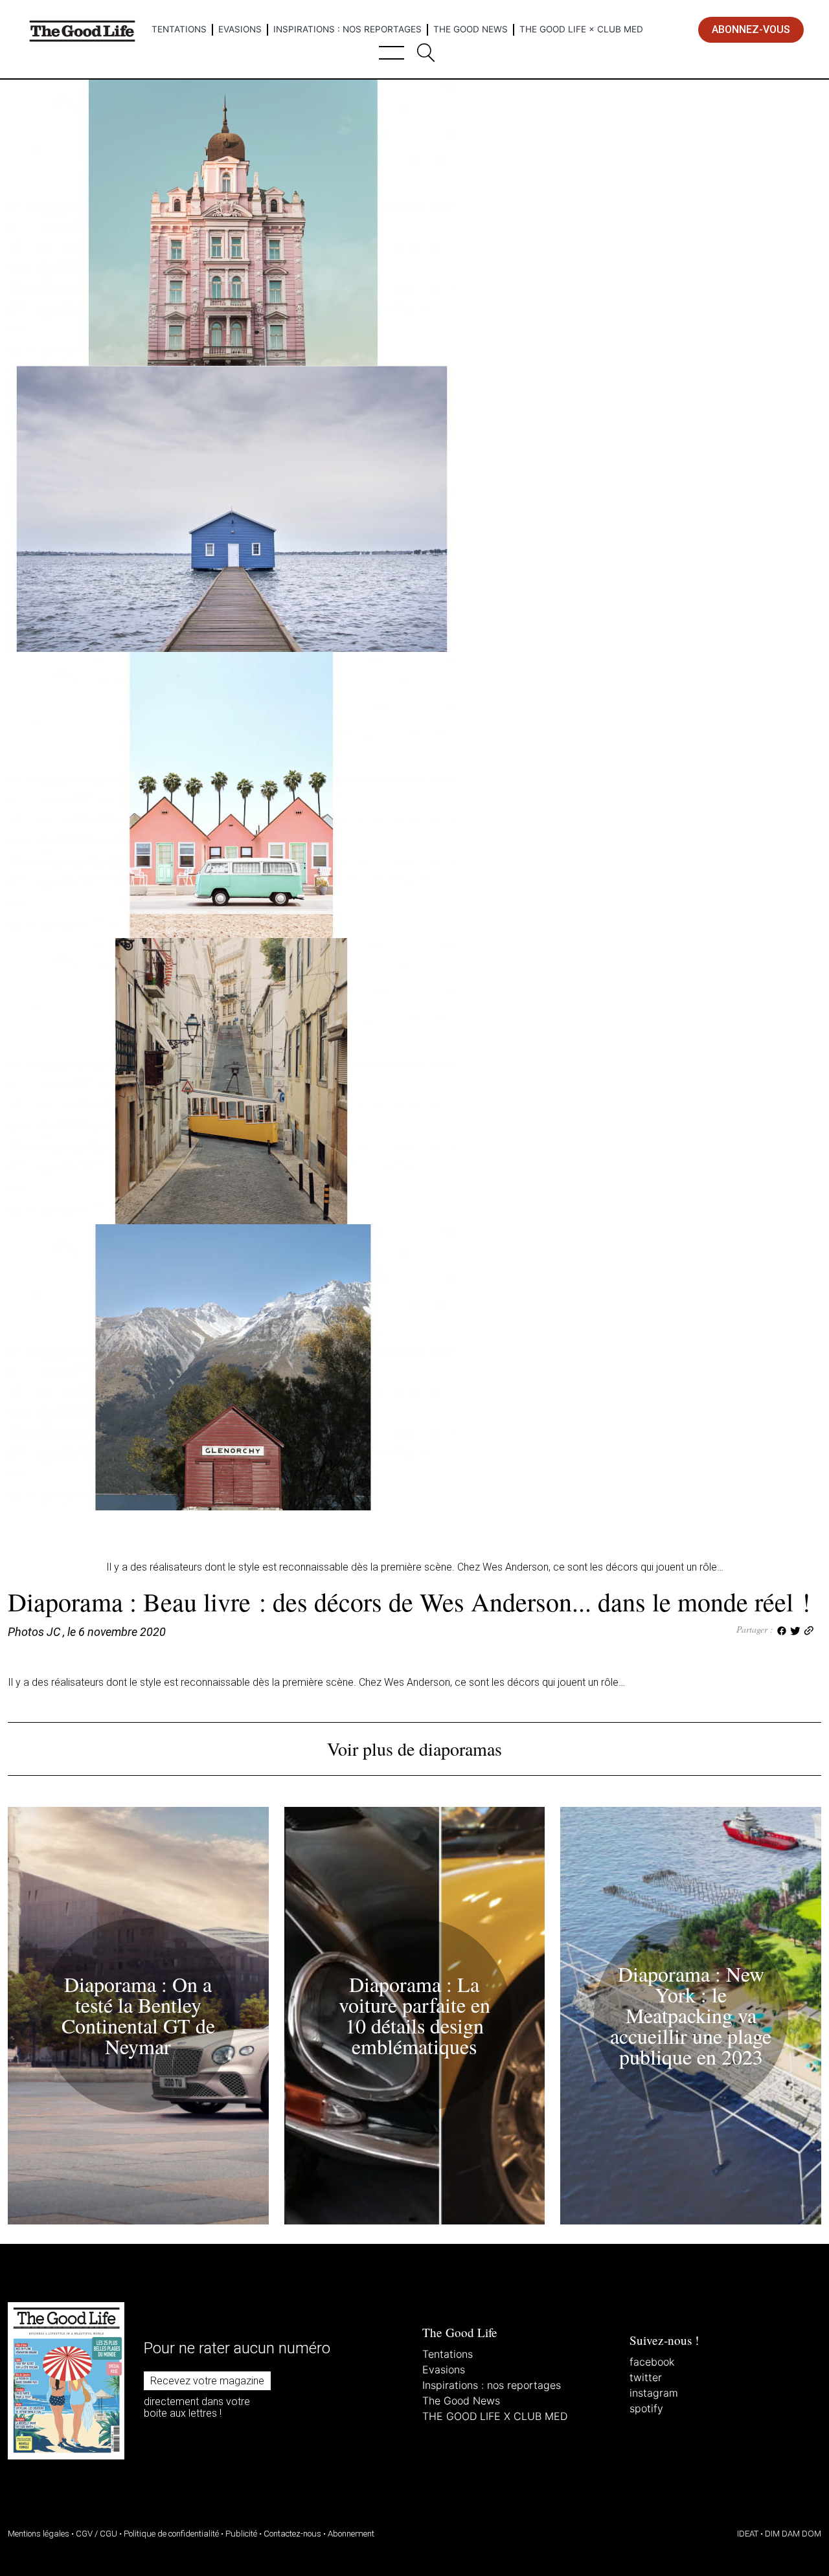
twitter (646, 2377)
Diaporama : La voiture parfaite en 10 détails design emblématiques (414, 2015)
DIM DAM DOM (793, 2534)
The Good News (471, 29)
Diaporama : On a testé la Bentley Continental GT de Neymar (138, 2015)
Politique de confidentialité (171, 2534)
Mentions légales (39, 2534)
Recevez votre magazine (207, 2381)
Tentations (179, 29)
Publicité (241, 2534)
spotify (646, 2408)
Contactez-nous (292, 2534)
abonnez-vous (751, 29)
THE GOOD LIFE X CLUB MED (495, 2416)
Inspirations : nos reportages (347, 29)
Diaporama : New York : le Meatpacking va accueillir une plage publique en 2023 (691, 2015)
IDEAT (748, 2534)
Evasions (240, 29)
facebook (652, 2362)
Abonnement (351, 2534)
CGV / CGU (97, 2534)
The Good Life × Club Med (581, 29)
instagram (654, 2393)
